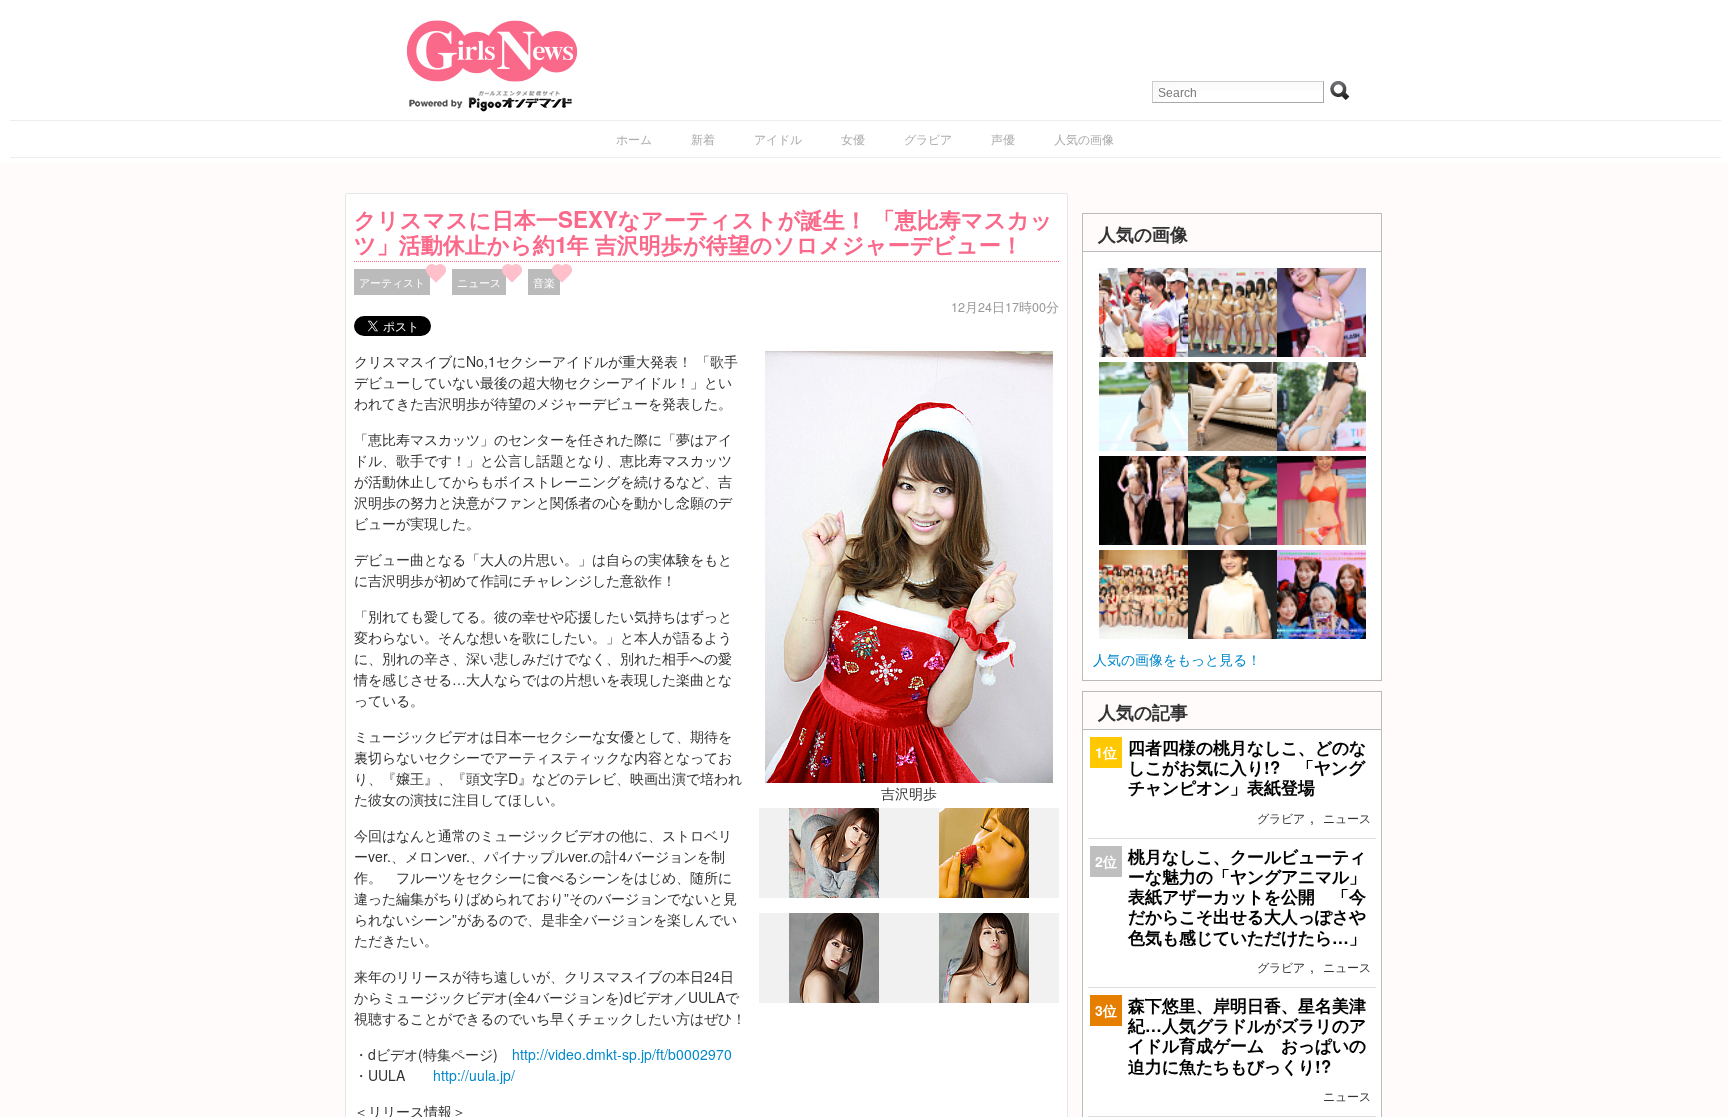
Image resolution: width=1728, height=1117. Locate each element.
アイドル (778, 138)
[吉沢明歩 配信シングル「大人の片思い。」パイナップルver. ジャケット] (984, 997)
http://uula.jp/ (474, 1075)
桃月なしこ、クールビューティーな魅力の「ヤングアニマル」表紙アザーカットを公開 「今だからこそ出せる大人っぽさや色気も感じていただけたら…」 (1247, 896)
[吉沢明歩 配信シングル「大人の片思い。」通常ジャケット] (834, 893)
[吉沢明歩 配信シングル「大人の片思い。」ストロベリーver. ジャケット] (984, 892)
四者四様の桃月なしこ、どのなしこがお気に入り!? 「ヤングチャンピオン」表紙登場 (1247, 767)
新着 (703, 138)
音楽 (544, 282)
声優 (1003, 138)
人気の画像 (1084, 138)
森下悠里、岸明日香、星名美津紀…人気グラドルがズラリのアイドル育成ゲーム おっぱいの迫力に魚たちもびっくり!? (1247, 1035)
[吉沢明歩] (909, 565)
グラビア (928, 138)
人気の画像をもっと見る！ (1177, 659)
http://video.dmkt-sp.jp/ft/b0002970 (622, 1054)
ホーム (634, 138)
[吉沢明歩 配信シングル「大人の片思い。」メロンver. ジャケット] (834, 998)
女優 (853, 138)
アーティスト (392, 282)
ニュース (479, 282)
